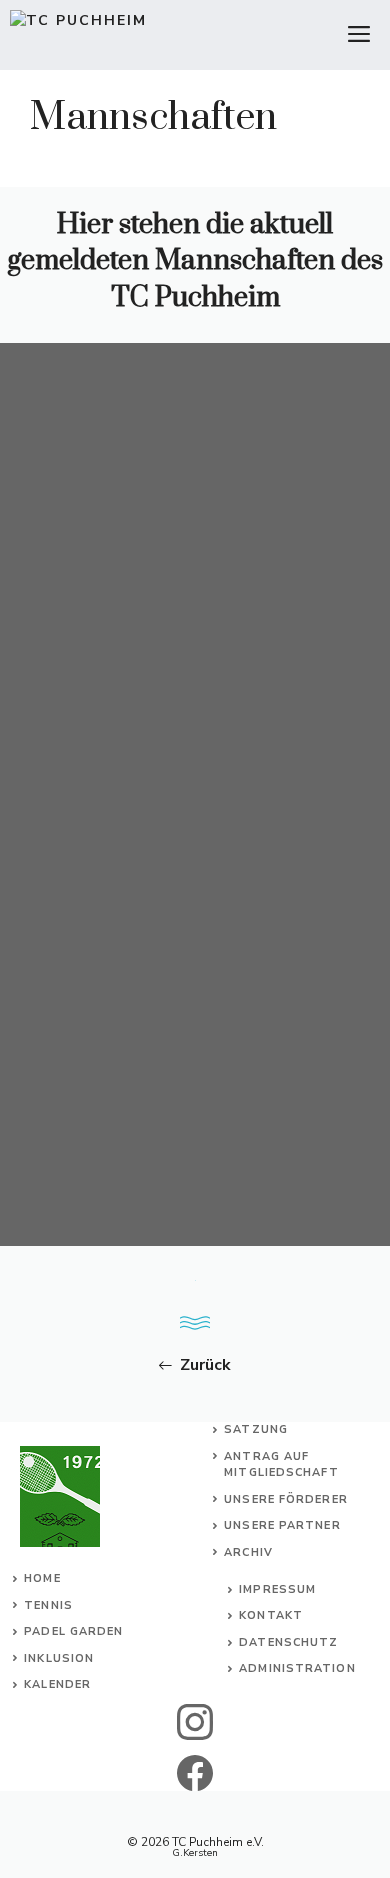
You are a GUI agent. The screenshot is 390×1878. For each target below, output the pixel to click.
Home (42, 1578)
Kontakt (271, 1615)
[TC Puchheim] (78, 35)
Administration (297, 1668)
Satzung (256, 1429)
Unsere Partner (282, 1525)
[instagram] (195, 1722)
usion (74, 1658)
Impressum (277, 1589)
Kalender (57, 1684)
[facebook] (195, 1773)
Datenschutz (288, 1642)
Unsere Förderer (286, 1499)
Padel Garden (73, 1631)
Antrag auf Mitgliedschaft (281, 1465)
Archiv (248, 1552)
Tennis (48, 1605)
